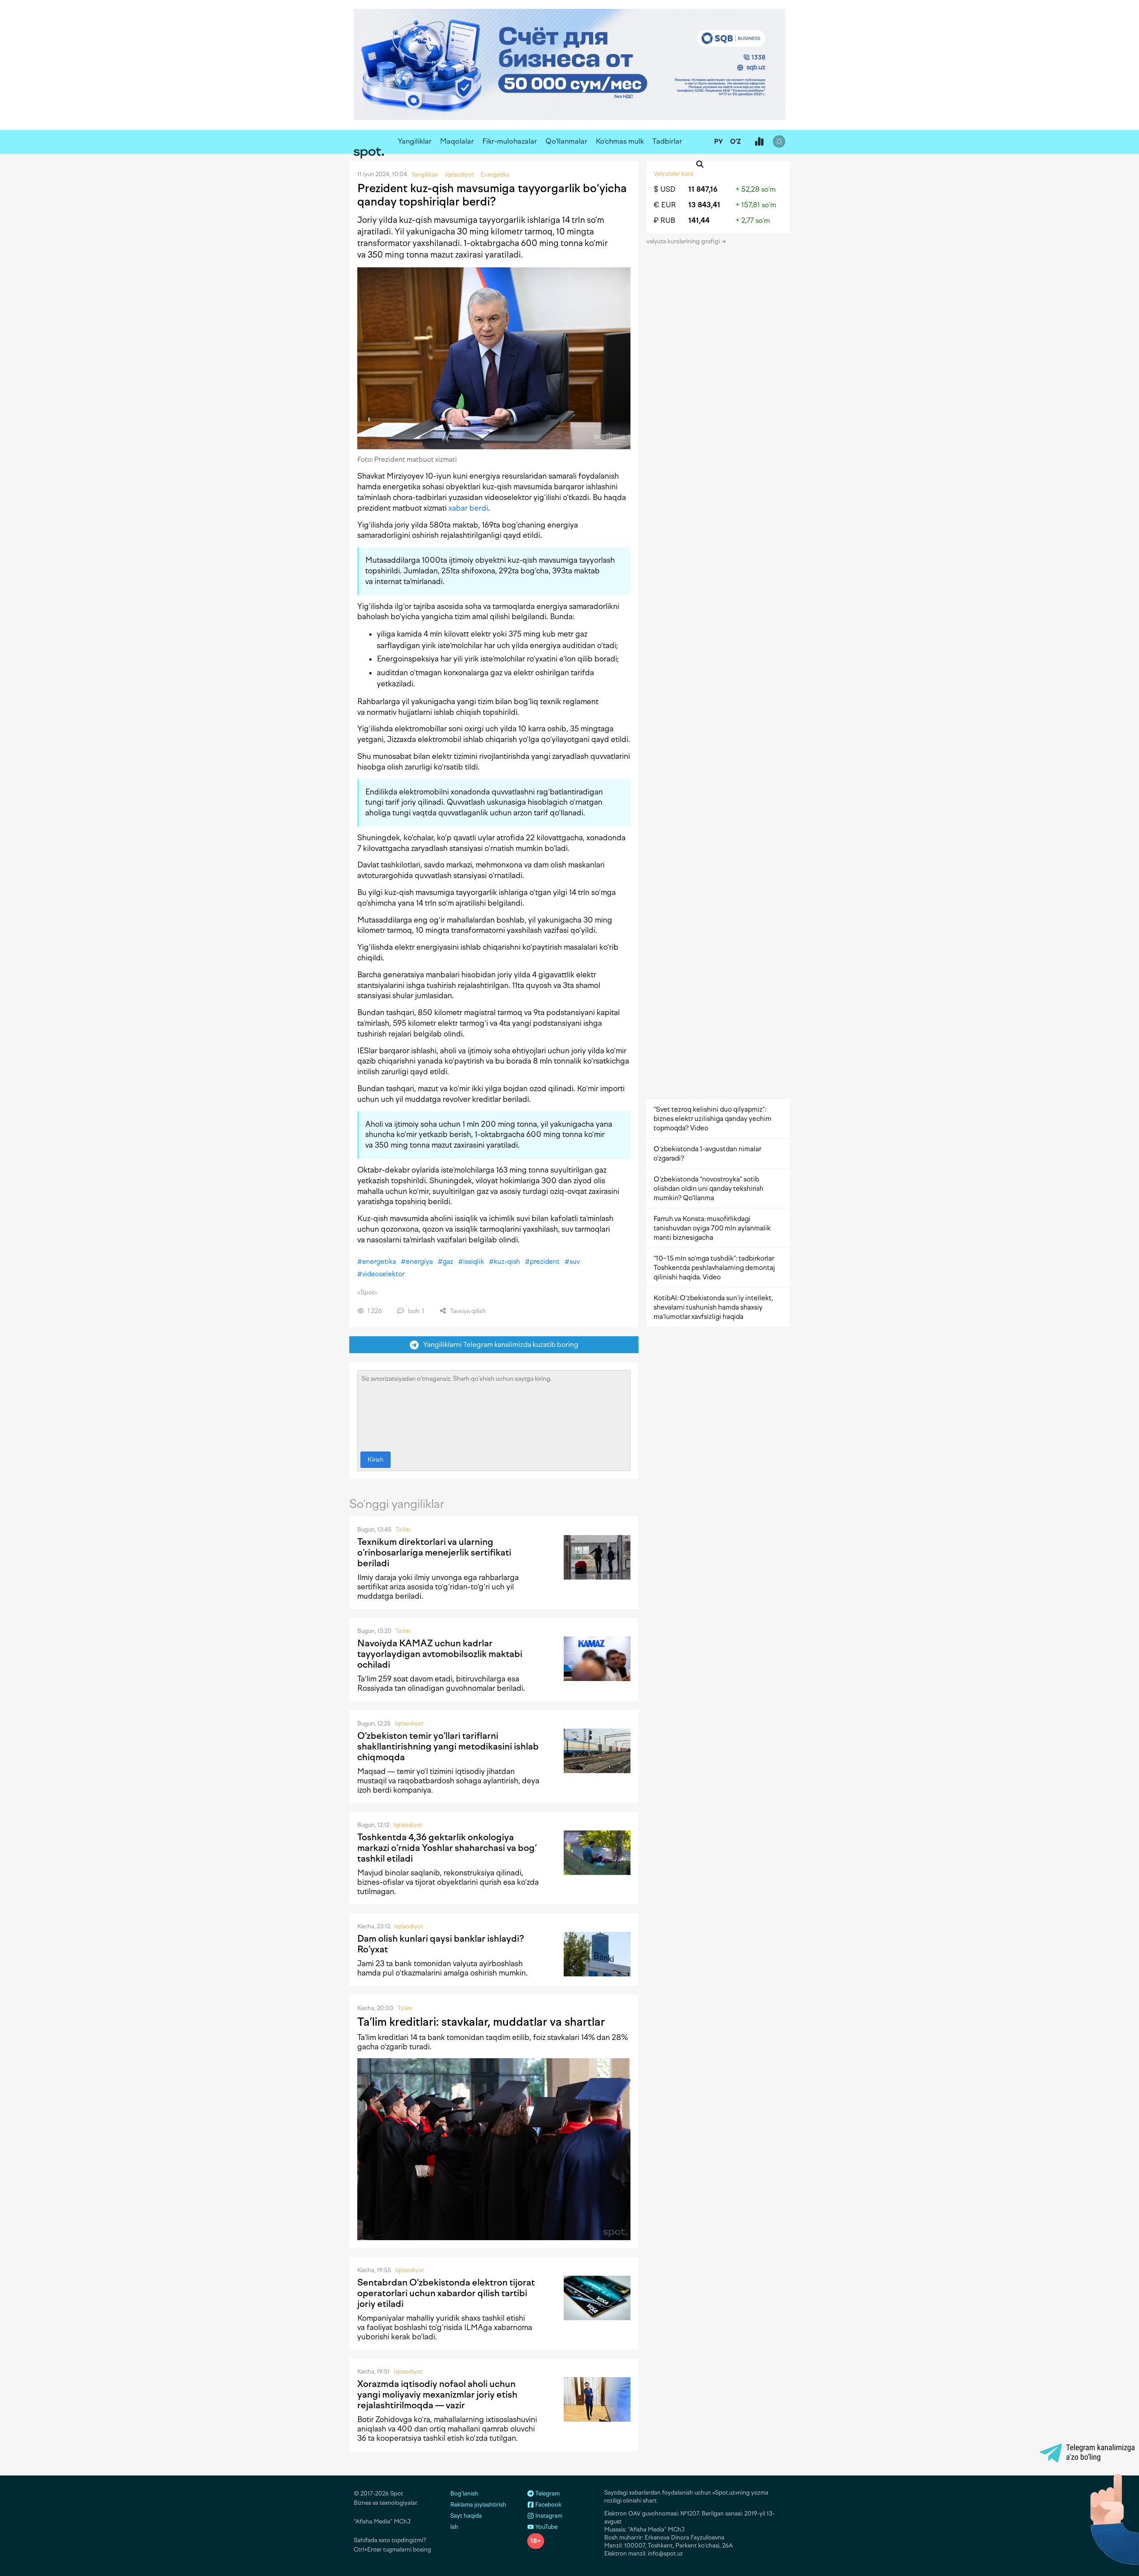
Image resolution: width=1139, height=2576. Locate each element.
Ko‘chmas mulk (620, 141)
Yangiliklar (415, 141)
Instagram (548, 2516)
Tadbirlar (667, 141)
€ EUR (665, 205)
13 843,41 (704, 205)
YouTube (546, 2527)
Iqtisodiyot (409, 1723)
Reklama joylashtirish (478, 2505)
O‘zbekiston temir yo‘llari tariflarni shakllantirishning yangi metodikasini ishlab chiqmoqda (448, 1746)
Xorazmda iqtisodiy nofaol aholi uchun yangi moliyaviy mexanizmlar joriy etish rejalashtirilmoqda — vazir (437, 2395)
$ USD (664, 189)
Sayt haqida (466, 2516)
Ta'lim (403, 1530)
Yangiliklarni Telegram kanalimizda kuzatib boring (499, 1344)
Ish (454, 2527)
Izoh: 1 (415, 1311)
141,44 (699, 220)
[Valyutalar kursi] (759, 142)
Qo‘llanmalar (566, 141)
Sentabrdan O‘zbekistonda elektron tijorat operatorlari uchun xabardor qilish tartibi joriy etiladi (446, 2293)
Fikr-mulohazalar (510, 141)
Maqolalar (457, 141)
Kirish (376, 1460)
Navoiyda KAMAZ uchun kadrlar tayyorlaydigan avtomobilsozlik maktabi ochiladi (440, 1654)
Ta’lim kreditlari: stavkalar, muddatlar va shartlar (481, 2022)
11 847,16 (703, 189)
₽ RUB (664, 220)
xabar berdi (468, 508)
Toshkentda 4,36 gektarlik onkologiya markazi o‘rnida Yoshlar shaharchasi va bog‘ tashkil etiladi (447, 1848)
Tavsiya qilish (467, 1311)
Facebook (548, 2505)
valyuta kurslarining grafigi (684, 241)
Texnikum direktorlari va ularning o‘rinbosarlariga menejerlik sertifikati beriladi (434, 1552)
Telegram (547, 2493)
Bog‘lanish (464, 2493)
